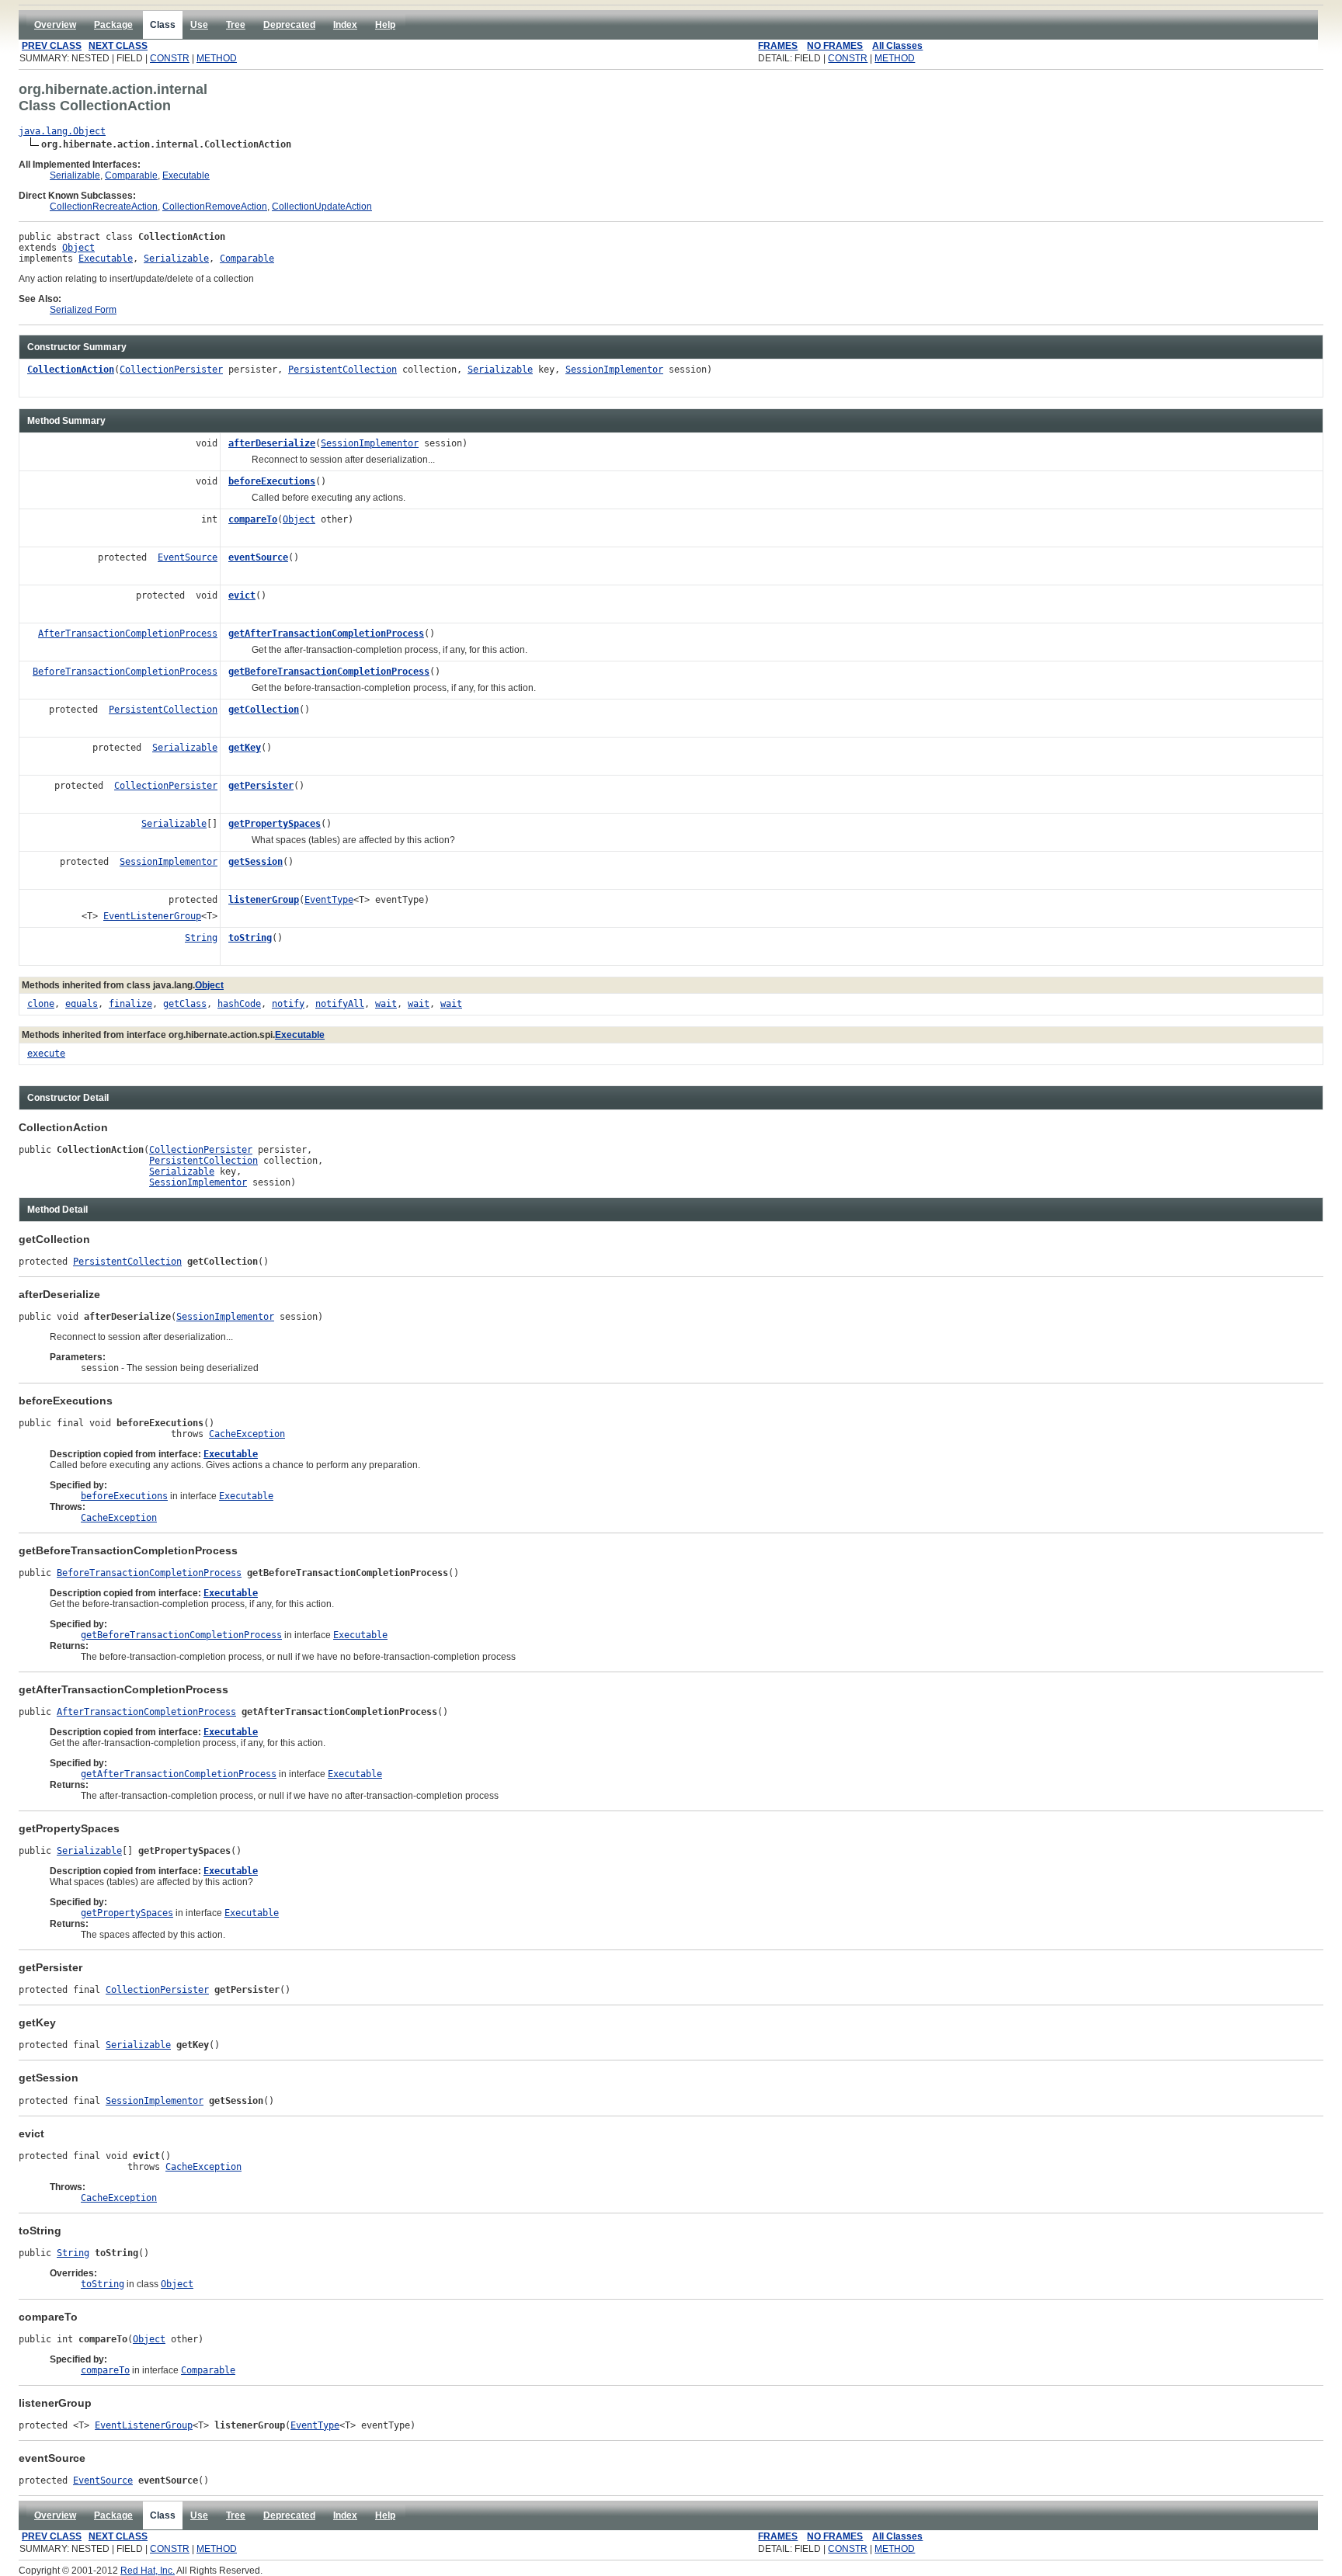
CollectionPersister (171, 370)
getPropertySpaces (275, 824)
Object (78, 248)
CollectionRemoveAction (215, 207)
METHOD (217, 58)
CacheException (247, 1434)
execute (46, 1054)
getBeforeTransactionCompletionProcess (329, 672)
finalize (130, 1004)
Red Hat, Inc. (148, 2571)
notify (288, 1004)
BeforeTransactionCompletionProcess (125, 672)
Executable (186, 175)
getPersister (261, 786)
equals (82, 1004)
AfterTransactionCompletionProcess (128, 634)
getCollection (264, 710)
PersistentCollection (342, 370)
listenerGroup (264, 900)
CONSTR (170, 58)
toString (250, 938)
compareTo (253, 519)
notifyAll (340, 1004)
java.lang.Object (62, 131)
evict (242, 595)
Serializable (75, 175)
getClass (185, 1004)
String (201, 938)
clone (41, 1004)
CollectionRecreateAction (104, 207)
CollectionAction (71, 370)
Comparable (131, 175)
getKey (245, 748)
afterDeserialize (272, 443)
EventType (329, 900)
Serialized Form (83, 310)
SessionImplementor (614, 370)
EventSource (188, 557)
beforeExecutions (272, 481)
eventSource (258, 557)
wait (386, 1004)
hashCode (239, 1004)
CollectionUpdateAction (322, 207)
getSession (256, 862)
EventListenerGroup (152, 916)
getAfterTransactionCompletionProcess (326, 634)
